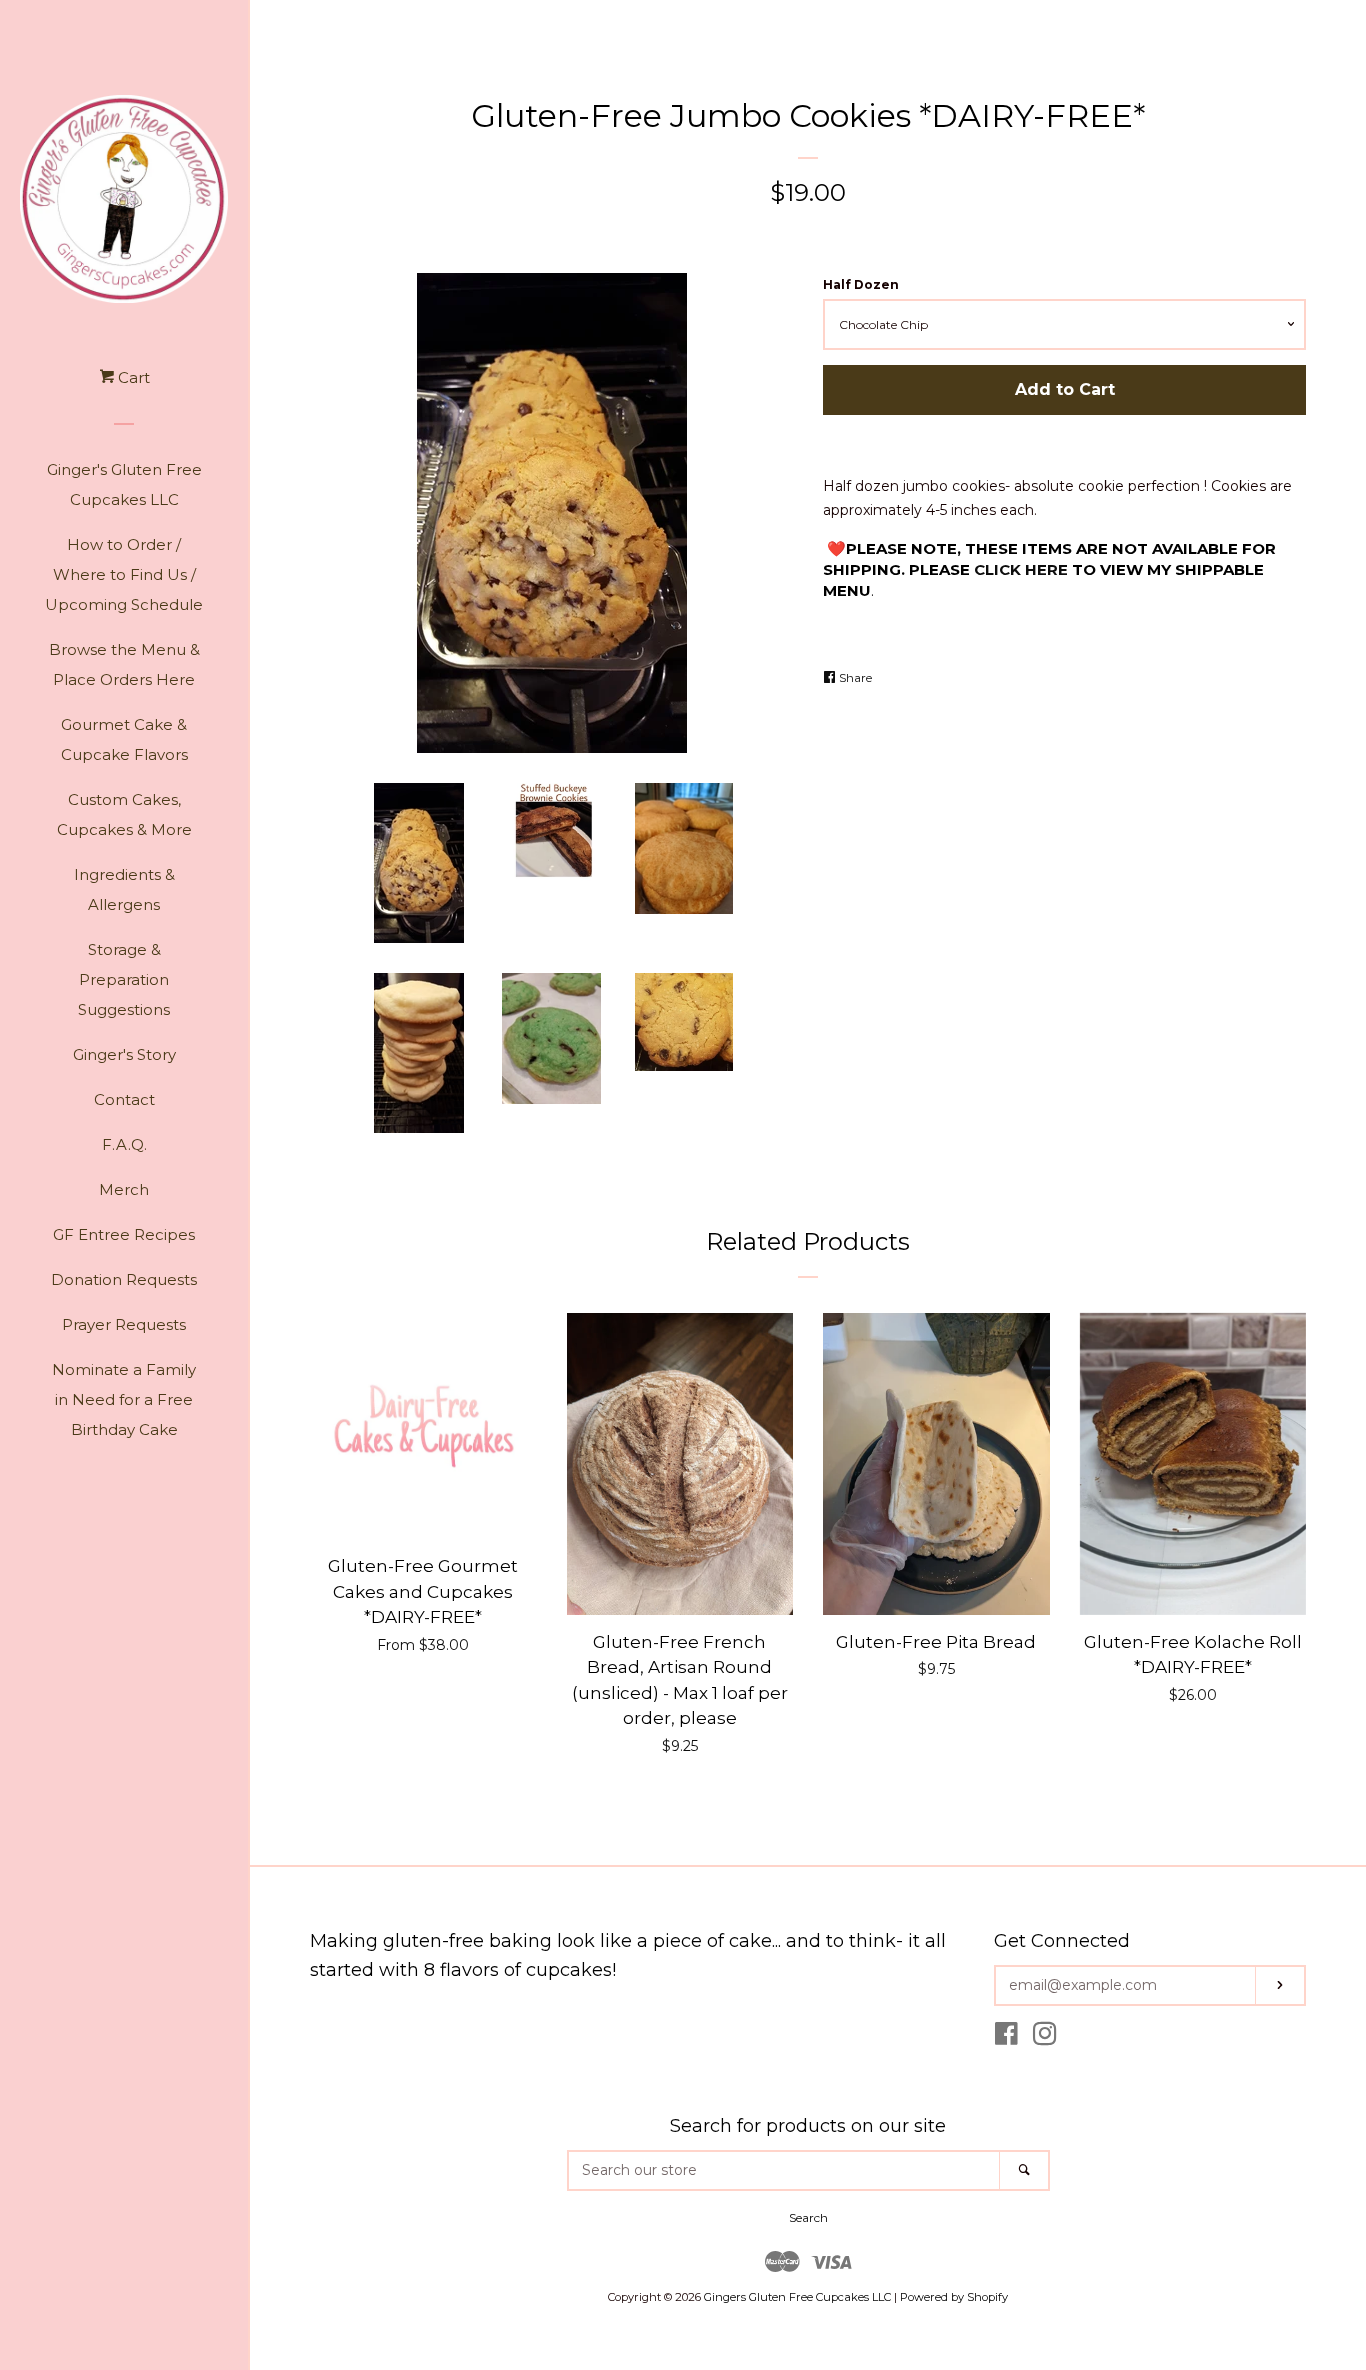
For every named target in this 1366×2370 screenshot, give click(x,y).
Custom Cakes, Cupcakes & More (124, 814)
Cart (132, 377)
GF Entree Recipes (124, 1234)
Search (808, 2217)
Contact (124, 1099)
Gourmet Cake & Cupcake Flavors (124, 739)
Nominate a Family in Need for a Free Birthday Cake (124, 1399)
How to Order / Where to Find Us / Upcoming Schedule (124, 574)
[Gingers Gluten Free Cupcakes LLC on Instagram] (1045, 2038)
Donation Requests (124, 1279)
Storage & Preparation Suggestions (124, 979)
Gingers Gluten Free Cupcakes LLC (797, 2297)
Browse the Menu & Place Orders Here (124, 664)
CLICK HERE (1021, 569)
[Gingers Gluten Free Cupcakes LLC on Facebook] (1006, 2038)
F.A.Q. (124, 1144)
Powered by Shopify (954, 2297)
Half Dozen (861, 284)
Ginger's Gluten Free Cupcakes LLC (124, 484)
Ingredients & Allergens (124, 889)
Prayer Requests (124, 1324)
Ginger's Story (124, 1054)
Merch (124, 1189)
